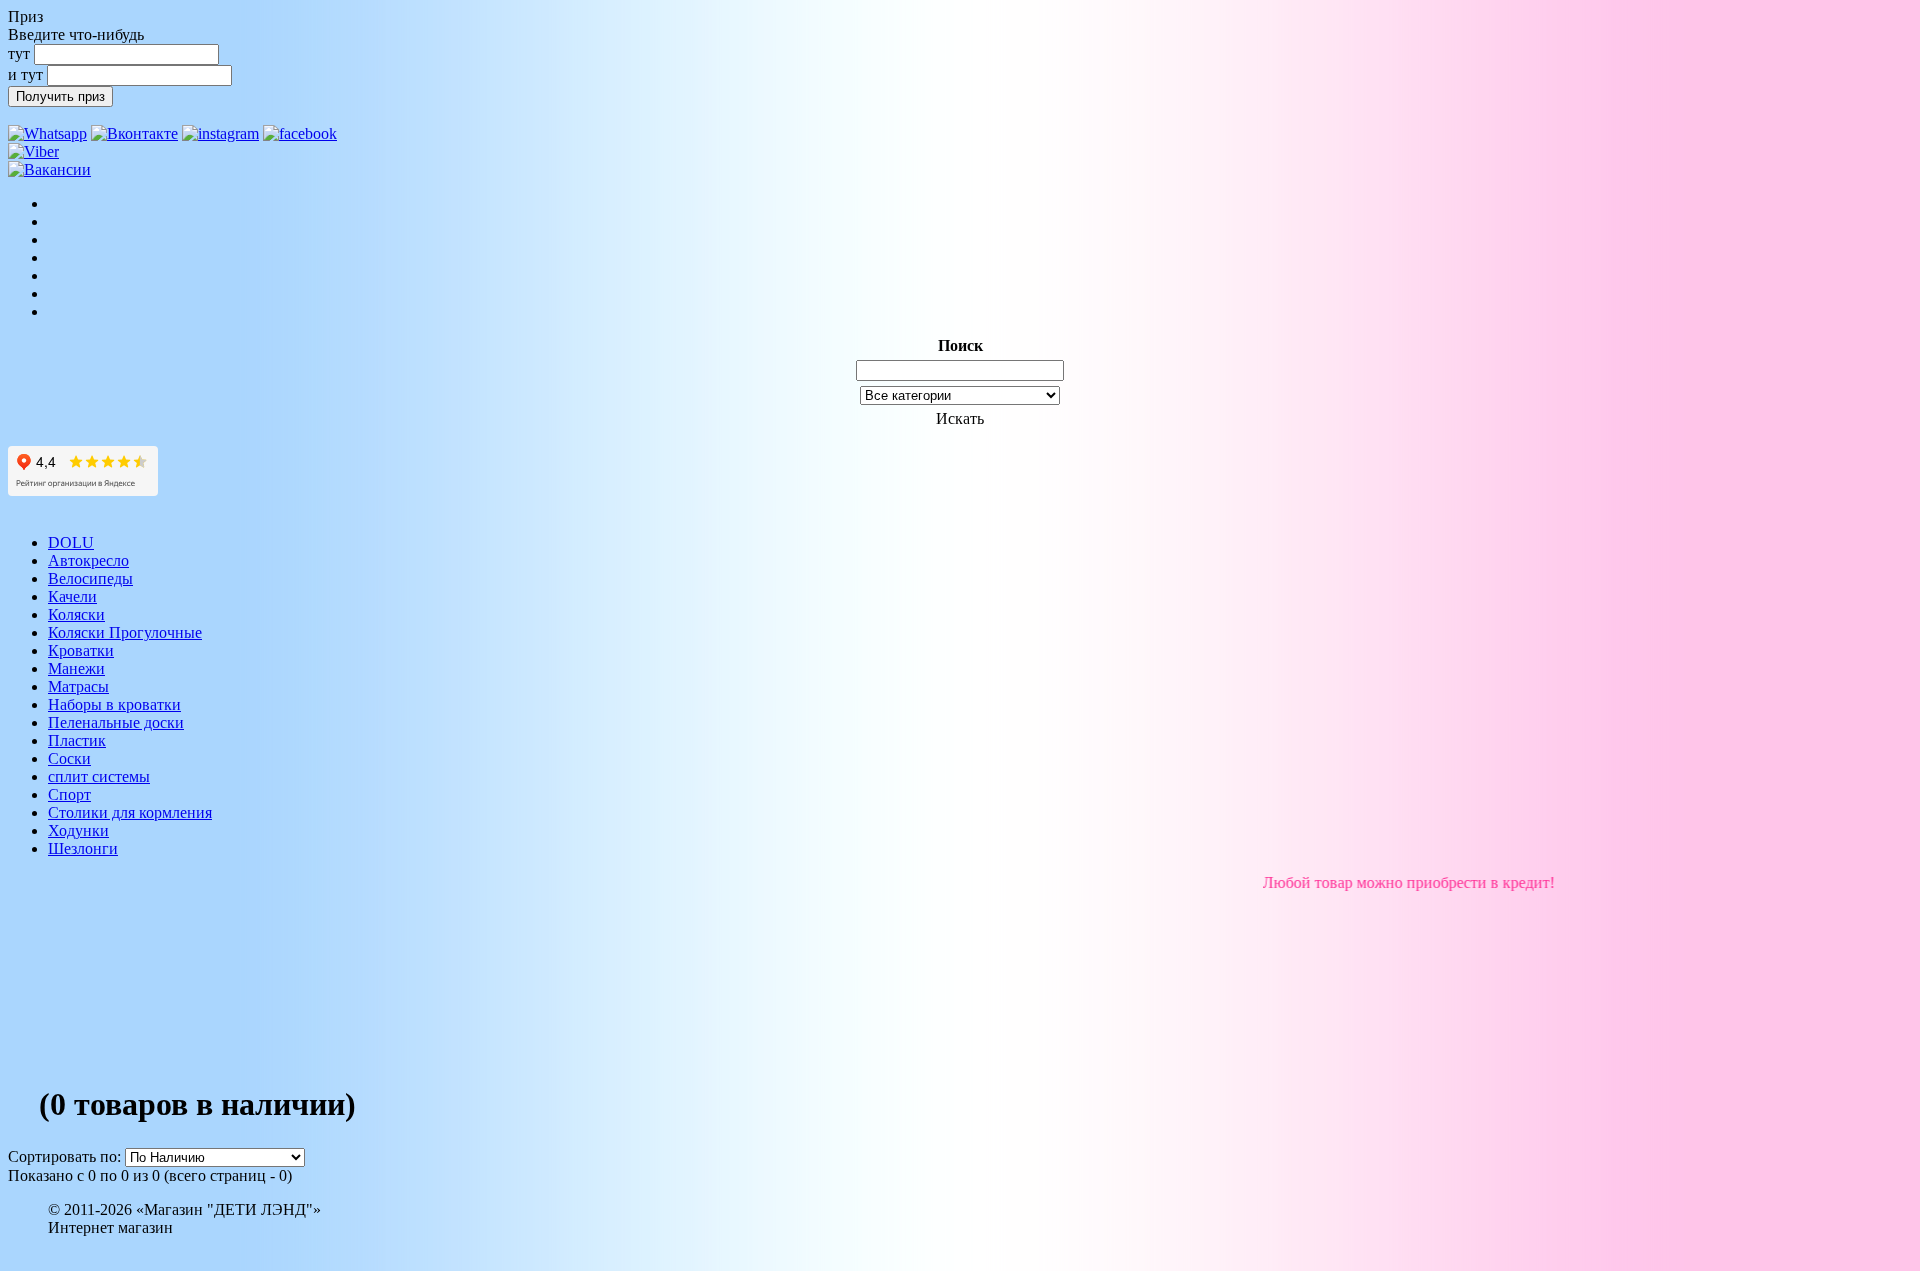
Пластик (77, 740)
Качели (72, 596)
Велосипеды (90, 578)
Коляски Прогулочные (125, 632)
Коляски (76, 614)
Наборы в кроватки (114, 704)
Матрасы (78, 686)
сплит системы (99, 776)
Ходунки (78, 830)
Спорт (69, 794)
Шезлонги (83, 848)
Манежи (76, 668)
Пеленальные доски (116, 722)
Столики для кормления (130, 812)
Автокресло (88, 560)
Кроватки (81, 650)
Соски (69, 758)
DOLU (71, 542)
